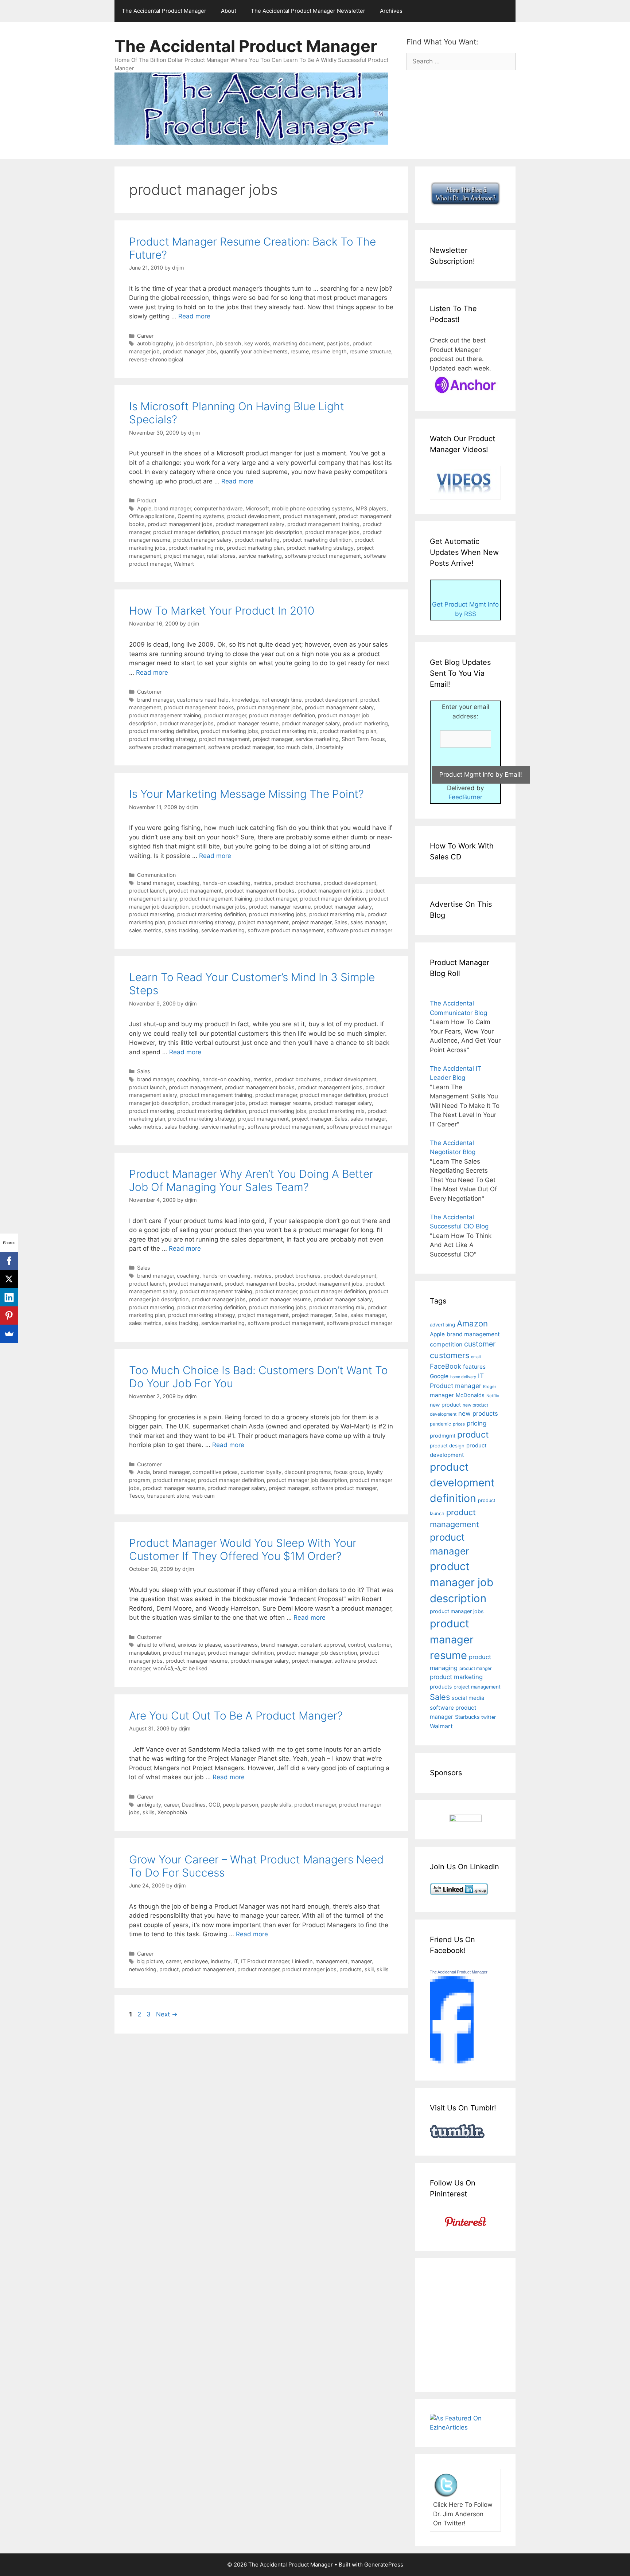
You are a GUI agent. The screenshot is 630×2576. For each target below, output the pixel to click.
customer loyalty (261, 1472)
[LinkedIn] (9, 1297)
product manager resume (248, 723)
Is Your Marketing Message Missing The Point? (246, 794)
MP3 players (371, 508)
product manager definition (186, 532)
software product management (323, 556)
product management (309, 516)
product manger (475, 1668)
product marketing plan (255, 548)
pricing (477, 1423)
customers (450, 1355)
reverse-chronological (156, 359)
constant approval (323, 1645)
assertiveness (241, 1645)
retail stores (221, 556)
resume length (329, 351)
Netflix (493, 1396)
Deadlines (194, 1805)
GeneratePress (384, 2565)
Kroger (490, 1387)
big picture (150, 1961)
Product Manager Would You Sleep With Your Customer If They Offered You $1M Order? (243, 1549)
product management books (199, 707)
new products (478, 1414)
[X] (9, 1279)
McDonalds (470, 1395)
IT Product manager (265, 1961)
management (331, 1961)
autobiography (155, 343)
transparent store (168, 1496)
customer (379, 1645)
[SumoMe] (9, 1334)
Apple (144, 508)
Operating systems (201, 516)
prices (459, 1424)
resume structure (370, 351)
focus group (349, 1472)
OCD (214, 1805)
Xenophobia (172, 1812)
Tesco (137, 1496)
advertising (442, 1325)
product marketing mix (196, 548)
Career (145, 336)
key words (257, 343)
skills (149, 1812)
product (169, 1969)
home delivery (463, 1377)
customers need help (203, 700)
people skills (276, 1805)
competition (446, 1344)
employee (196, 1961)
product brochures (297, 883)
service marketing (260, 556)
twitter (489, 1717)
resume (300, 351)
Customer (149, 692)
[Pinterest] (9, 1316)
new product (445, 1405)
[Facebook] (9, 1261)
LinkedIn (302, 1961)
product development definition (462, 1483)
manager (361, 1961)
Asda (143, 1472)
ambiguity (149, 1805)
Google (439, 1376)
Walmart (184, 564)
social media (468, 1698)
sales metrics (145, 930)
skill (369, 1969)
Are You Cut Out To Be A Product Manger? (236, 1716)
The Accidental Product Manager (164, 11)
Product (147, 500)
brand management (473, 1334)
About (229, 11)
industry (221, 1961)
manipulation (145, 1653)
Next (167, 2014)
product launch (147, 891)
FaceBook (446, 1366)
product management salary (250, 524)
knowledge (245, 700)
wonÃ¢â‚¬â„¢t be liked (180, 1668)
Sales (341, 922)
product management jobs (180, 524)
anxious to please (199, 1645)
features (474, 1367)
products (351, 1969)
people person (240, 1805)
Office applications (152, 516)
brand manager (173, 508)
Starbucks (467, 1717)
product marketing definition (317, 540)
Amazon (472, 1323)
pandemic (440, 1424)
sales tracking (181, 930)
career (172, 1805)
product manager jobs (190, 351)
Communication (156, 875)
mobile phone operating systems (312, 508)
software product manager (241, 747)
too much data (294, 747)
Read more (194, 316)
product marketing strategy (320, 548)
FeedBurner (465, 797)
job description (194, 343)
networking (143, 1969)
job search (228, 343)
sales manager (368, 922)
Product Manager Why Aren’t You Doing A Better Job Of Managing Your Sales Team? (251, 1180)
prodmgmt (443, 1436)
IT (236, 1961)
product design (447, 1446)
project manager (184, 556)
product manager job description (262, 532)
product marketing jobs (230, 731)
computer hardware (218, 508)
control (356, 1645)
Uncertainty (329, 747)
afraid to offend (156, 1645)
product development (254, 516)
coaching (188, 883)
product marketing (257, 540)
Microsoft (257, 508)
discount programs (308, 1472)
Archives (391, 11)
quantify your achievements (254, 351)
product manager (225, 715)
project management (224, 739)
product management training (323, 524)
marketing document (298, 343)
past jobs (338, 343)
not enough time (281, 700)
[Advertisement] (491, 2324)
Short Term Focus (363, 739)
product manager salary (202, 540)
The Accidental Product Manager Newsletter (308, 11)
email (476, 1357)
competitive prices (215, 1472)
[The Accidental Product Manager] (452, 2061)
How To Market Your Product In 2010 (222, 611)
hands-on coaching (226, 883)
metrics (262, 883)
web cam (203, 1496)
